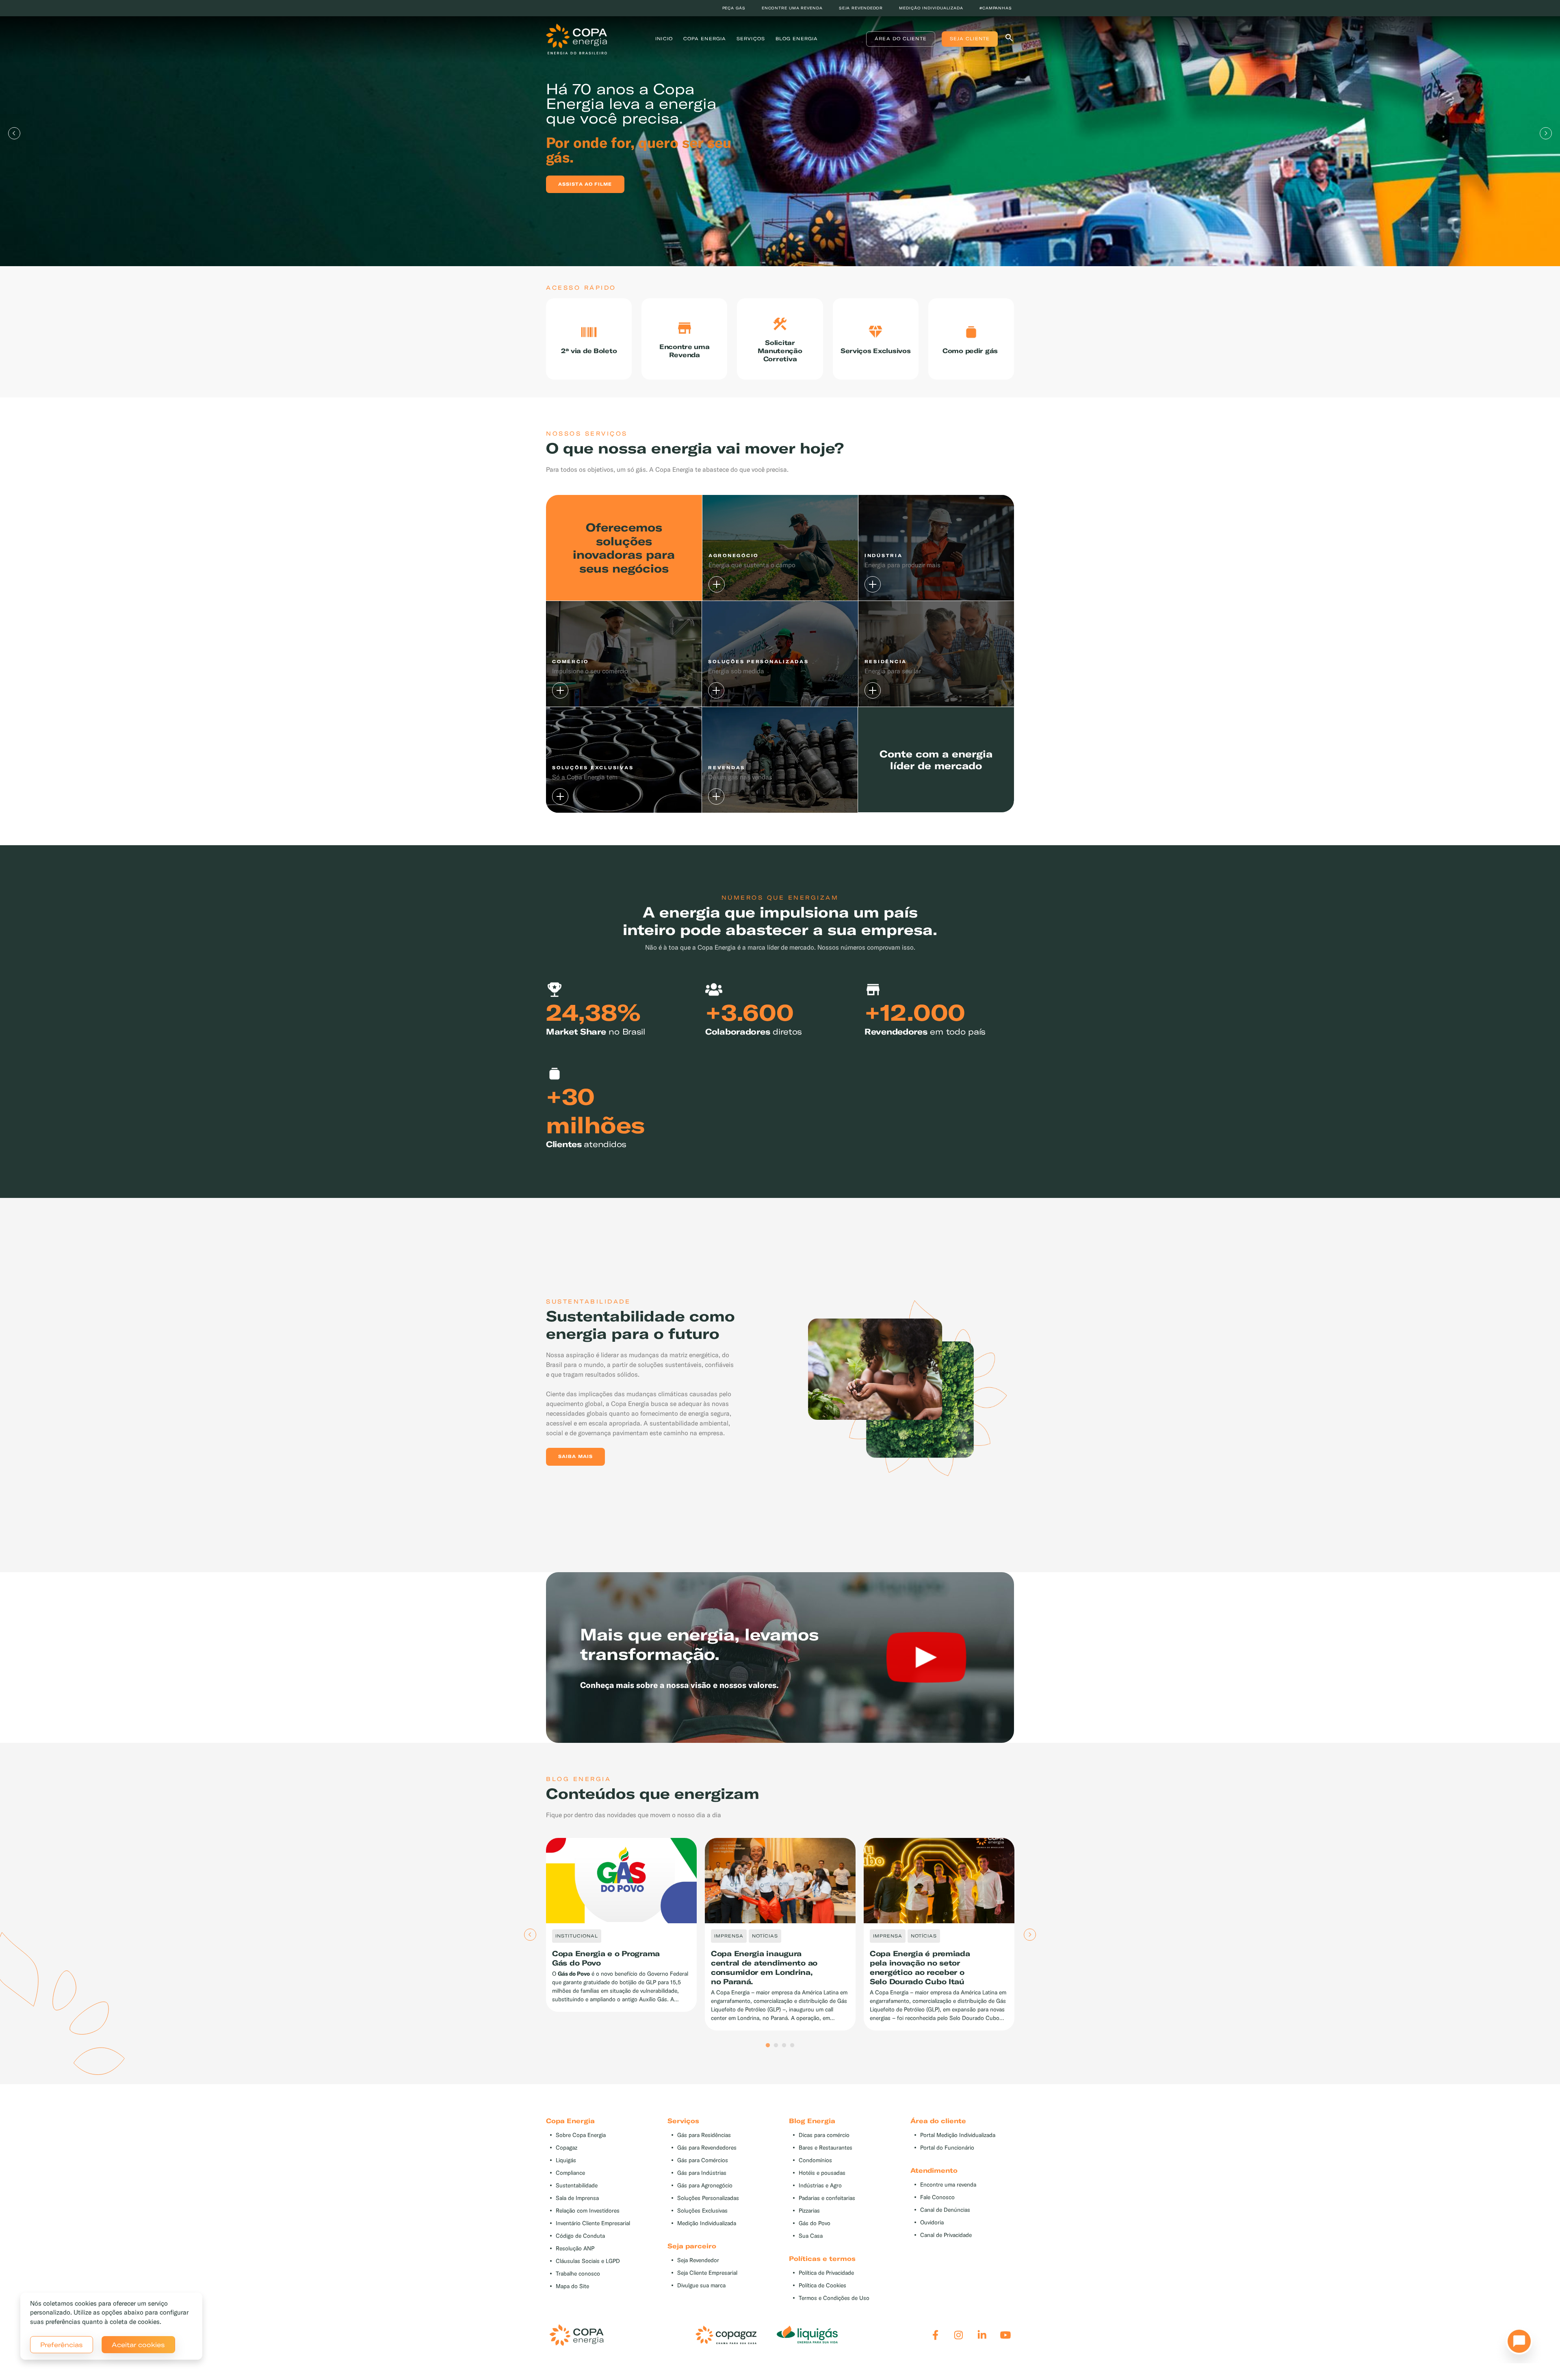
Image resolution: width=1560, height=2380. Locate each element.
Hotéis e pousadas (822, 2173)
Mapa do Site (572, 2286)
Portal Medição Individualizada (958, 2135)
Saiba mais (575, 1456)
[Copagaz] (726, 2335)
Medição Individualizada (707, 2223)
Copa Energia (705, 39)
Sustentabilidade (577, 2186)
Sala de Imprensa (577, 2198)
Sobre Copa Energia (581, 2135)
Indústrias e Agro (820, 2186)
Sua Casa (811, 2236)
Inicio (664, 39)
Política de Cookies (822, 2286)
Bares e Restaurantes (825, 2148)
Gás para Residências (704, 2135)
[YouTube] (1005, 2335)
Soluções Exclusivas (702, 2211)
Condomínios (815, 2160)
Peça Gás (734, 8)
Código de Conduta (580, 2236)
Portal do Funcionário (947, 2148)
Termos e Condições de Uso (834, 2298)
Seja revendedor (861, 8)
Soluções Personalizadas (708, 2198)
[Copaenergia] (576, 38)
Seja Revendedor (698, 2260)
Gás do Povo (815, 2223)
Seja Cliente (970, 39)
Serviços (751, 39)
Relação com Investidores (588, 2211)
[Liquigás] (807, 2335)
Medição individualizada (931, 8)
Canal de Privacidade (946, 2235)
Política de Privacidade (826, 2273)
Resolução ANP (575, 2249)
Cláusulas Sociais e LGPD (588, 2261)
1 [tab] (768, 2046)
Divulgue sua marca (701, 2286)
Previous (14, 133)
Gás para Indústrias (702, 2173)
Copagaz (567, 2148)
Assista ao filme (585, 184)
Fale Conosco (937, 2197)
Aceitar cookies (138, 2345)
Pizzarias (809, 2211)
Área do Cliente (901, 39)
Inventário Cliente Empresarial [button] (593, 2223)
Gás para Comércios (703, 2160)
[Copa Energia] (576, 2335)
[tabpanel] (780, 133)
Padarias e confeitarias (827, 2198)
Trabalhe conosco (578, 2274)
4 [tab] (792, 2046)
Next (1546, 133)
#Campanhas (996, 8)
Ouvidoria (932, 2223)
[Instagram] (959, 2335)
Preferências (62, 2345)
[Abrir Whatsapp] (1517, 2343)
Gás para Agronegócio (705, 2186)
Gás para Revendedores (707, 2148)
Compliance (570, 2173)
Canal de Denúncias (945, 2210)
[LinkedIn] (982, 2335)
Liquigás (566, 2160)
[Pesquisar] (1009, 39)
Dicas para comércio (824, 2135)
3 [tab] (784, 2046)
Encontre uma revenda (792, 8)
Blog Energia (797, 39)
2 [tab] (776, 2046)
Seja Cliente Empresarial (707, 2273)
